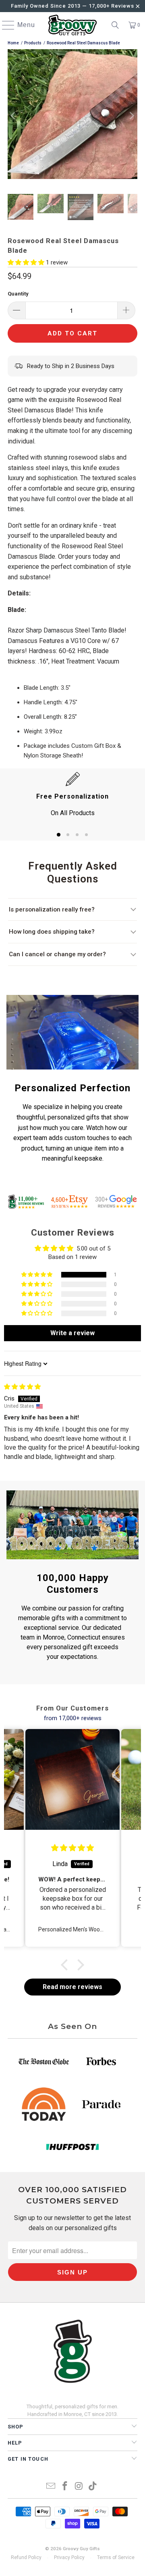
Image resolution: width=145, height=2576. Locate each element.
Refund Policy (26, 2557)
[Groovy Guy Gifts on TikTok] (93, 2487)
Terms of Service (116, 2557)
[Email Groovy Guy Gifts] (51, 2487)
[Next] (131, 115)
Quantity (18, 294)
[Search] (115, 25)
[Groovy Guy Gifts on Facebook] (65, 2487)
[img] (22, 1387)
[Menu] (4, 25)
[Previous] (14, 115)
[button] (27, 262)
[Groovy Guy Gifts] (72, 25)
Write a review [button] (72, 1333)
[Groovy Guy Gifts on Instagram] (79, 2487)
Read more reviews (72, 1987)
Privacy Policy (69, 2557)
